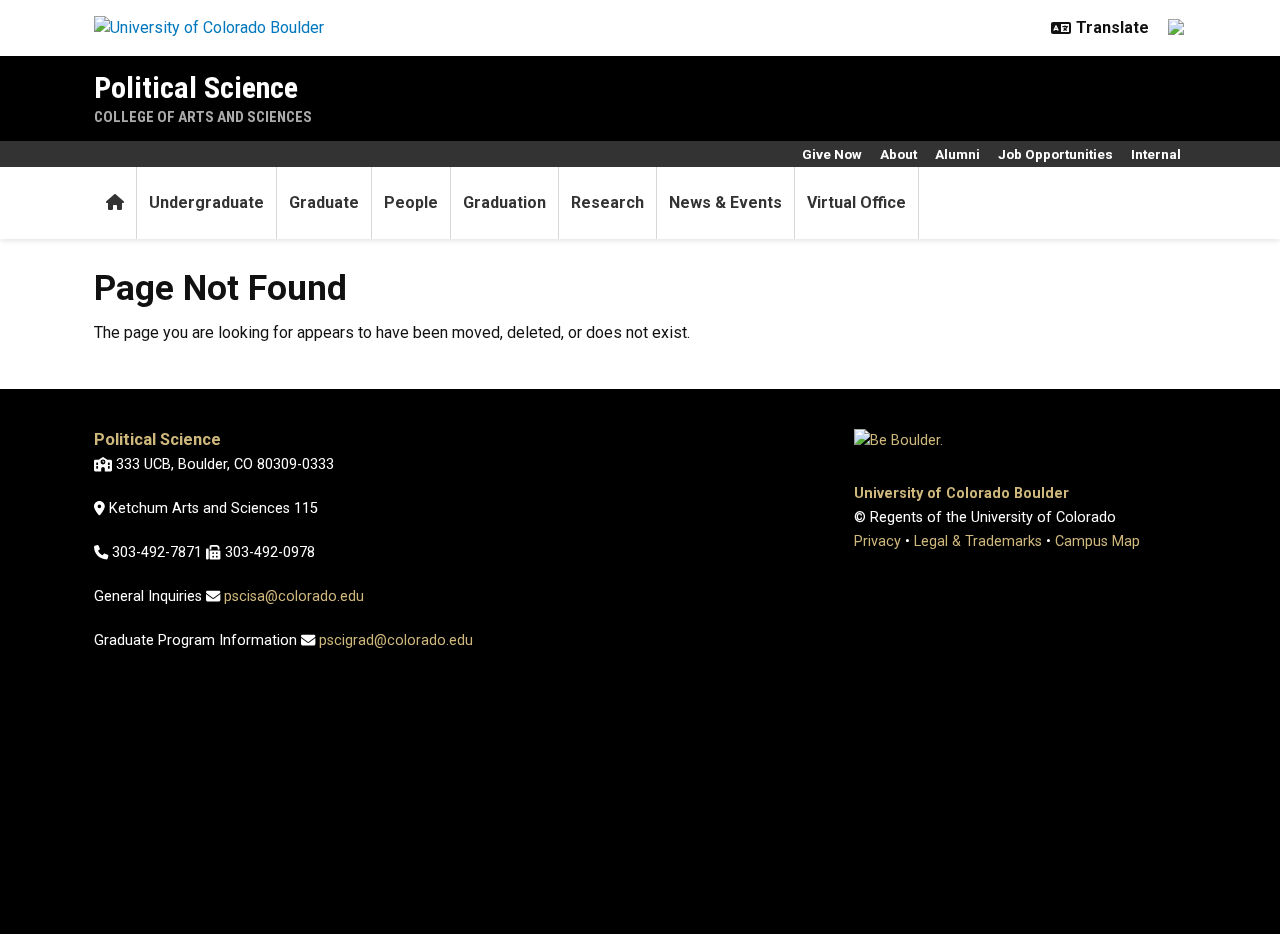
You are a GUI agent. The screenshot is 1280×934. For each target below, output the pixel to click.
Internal (1156, 154)
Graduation (504, 202)
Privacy (877, 541)
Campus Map (1097, 541)
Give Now (832, 154)
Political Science (196, 87)
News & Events (725, 202)
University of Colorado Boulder (961, 493)
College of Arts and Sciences (203, 117)
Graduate (324, 202)
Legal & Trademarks (978, 541)
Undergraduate (206, 202)
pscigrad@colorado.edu (396, 640)
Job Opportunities (1055, 154)
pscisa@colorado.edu (294, 596)
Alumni (957, 154)
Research (607, 202)
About (898, 154)
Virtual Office (856, 202)
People (411, 202)
